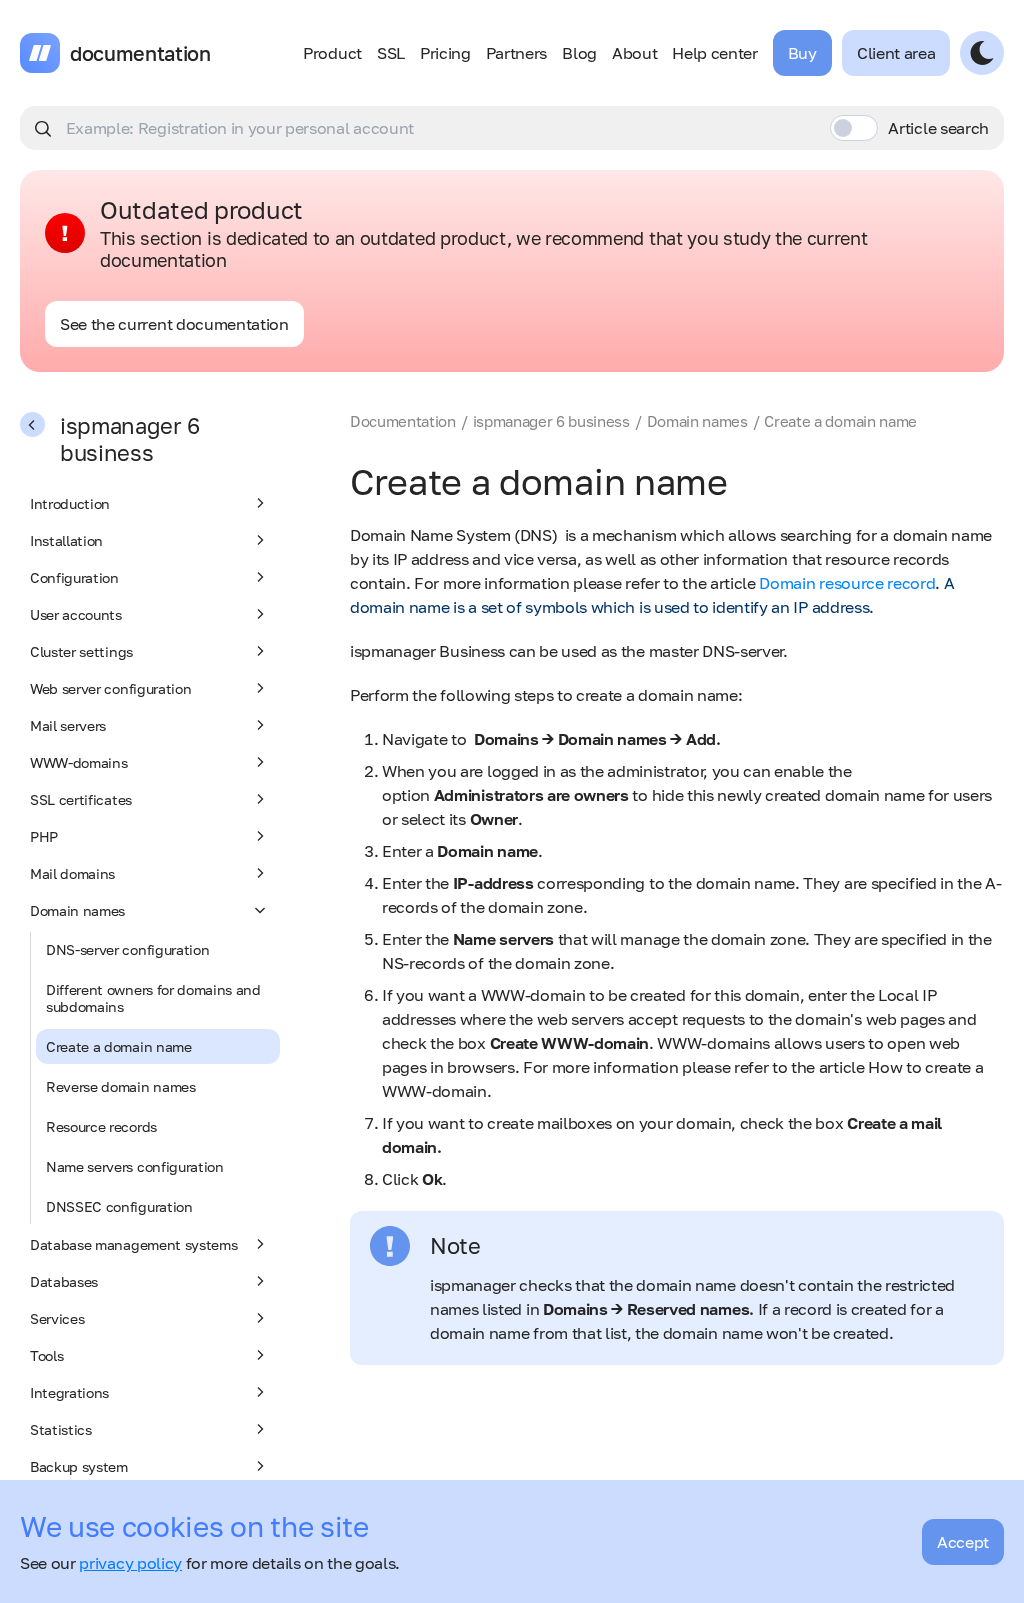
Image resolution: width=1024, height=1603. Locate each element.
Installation (66, 540)
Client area (896, 53)
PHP (44, 836)
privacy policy (130, 1563)
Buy (802, 53)
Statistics (61, 1429)
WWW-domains (78, 762)
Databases (64, 1281)
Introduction (70, 503)
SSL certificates (81, 799)
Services (57, 1318)
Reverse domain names (121, 1086)
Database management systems (133, 1244)
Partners (516, 53)
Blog (579, 53)
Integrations (69, 1392)
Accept (963, 1542)
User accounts (76, 614)
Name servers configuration (135, 1166)
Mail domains (72, 873)
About (634, 53)
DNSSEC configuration (119, 1206)
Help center (714, 53)
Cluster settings (81, 651)
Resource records (101, 1126)
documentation (140, 53)
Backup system (79, 1466)
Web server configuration (110, 688)
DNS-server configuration (127, 949)
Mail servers (68, 725)
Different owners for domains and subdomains (153, 998)
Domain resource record (847, 583)
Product (332, 53)
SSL (391, 53)
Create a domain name (119, 1046)
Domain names (77, 910)
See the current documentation (174, 324)
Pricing (445, 53)
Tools (46, 1355)
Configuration (74, 577)
